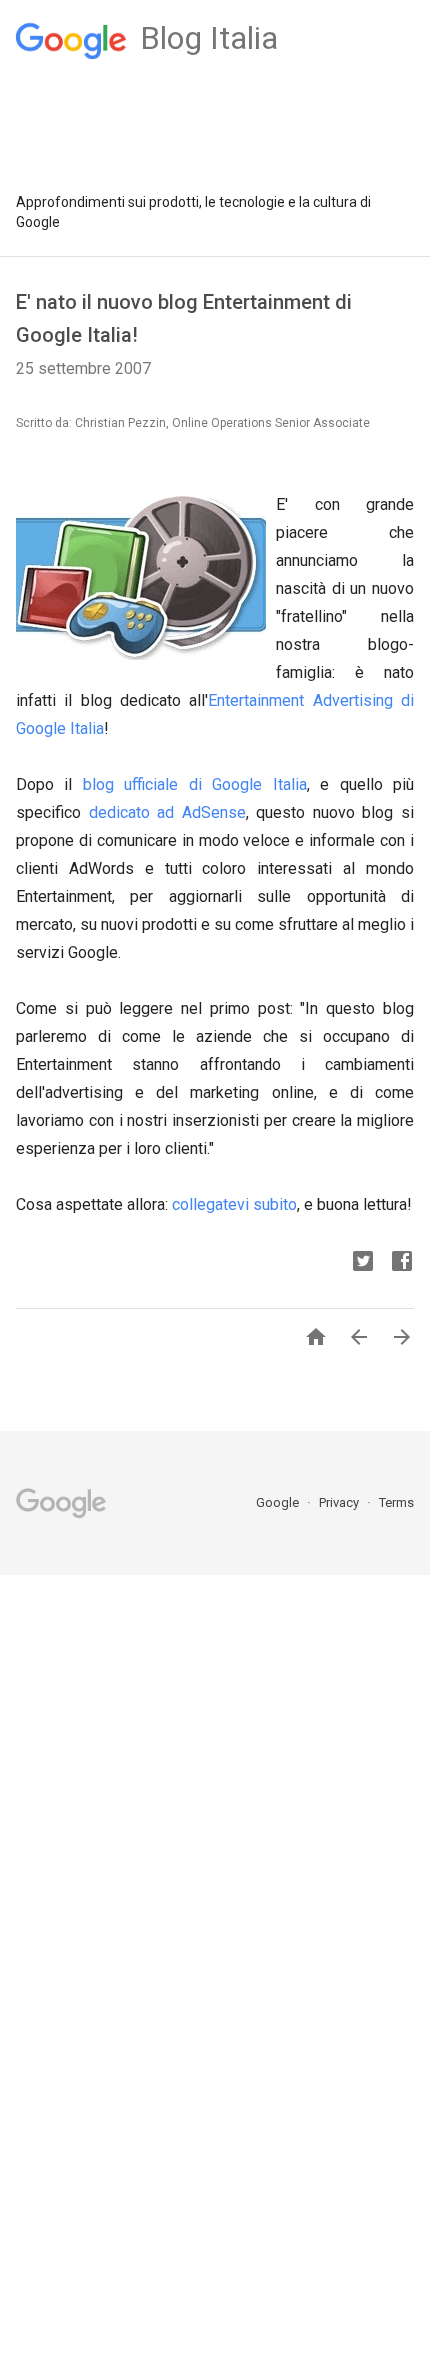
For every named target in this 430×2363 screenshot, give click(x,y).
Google (279, 1502)
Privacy (340, 1502)
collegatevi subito (234, 1204)
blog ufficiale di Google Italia (195, 784)
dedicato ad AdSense (167, 812)
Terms (396, 1502)
